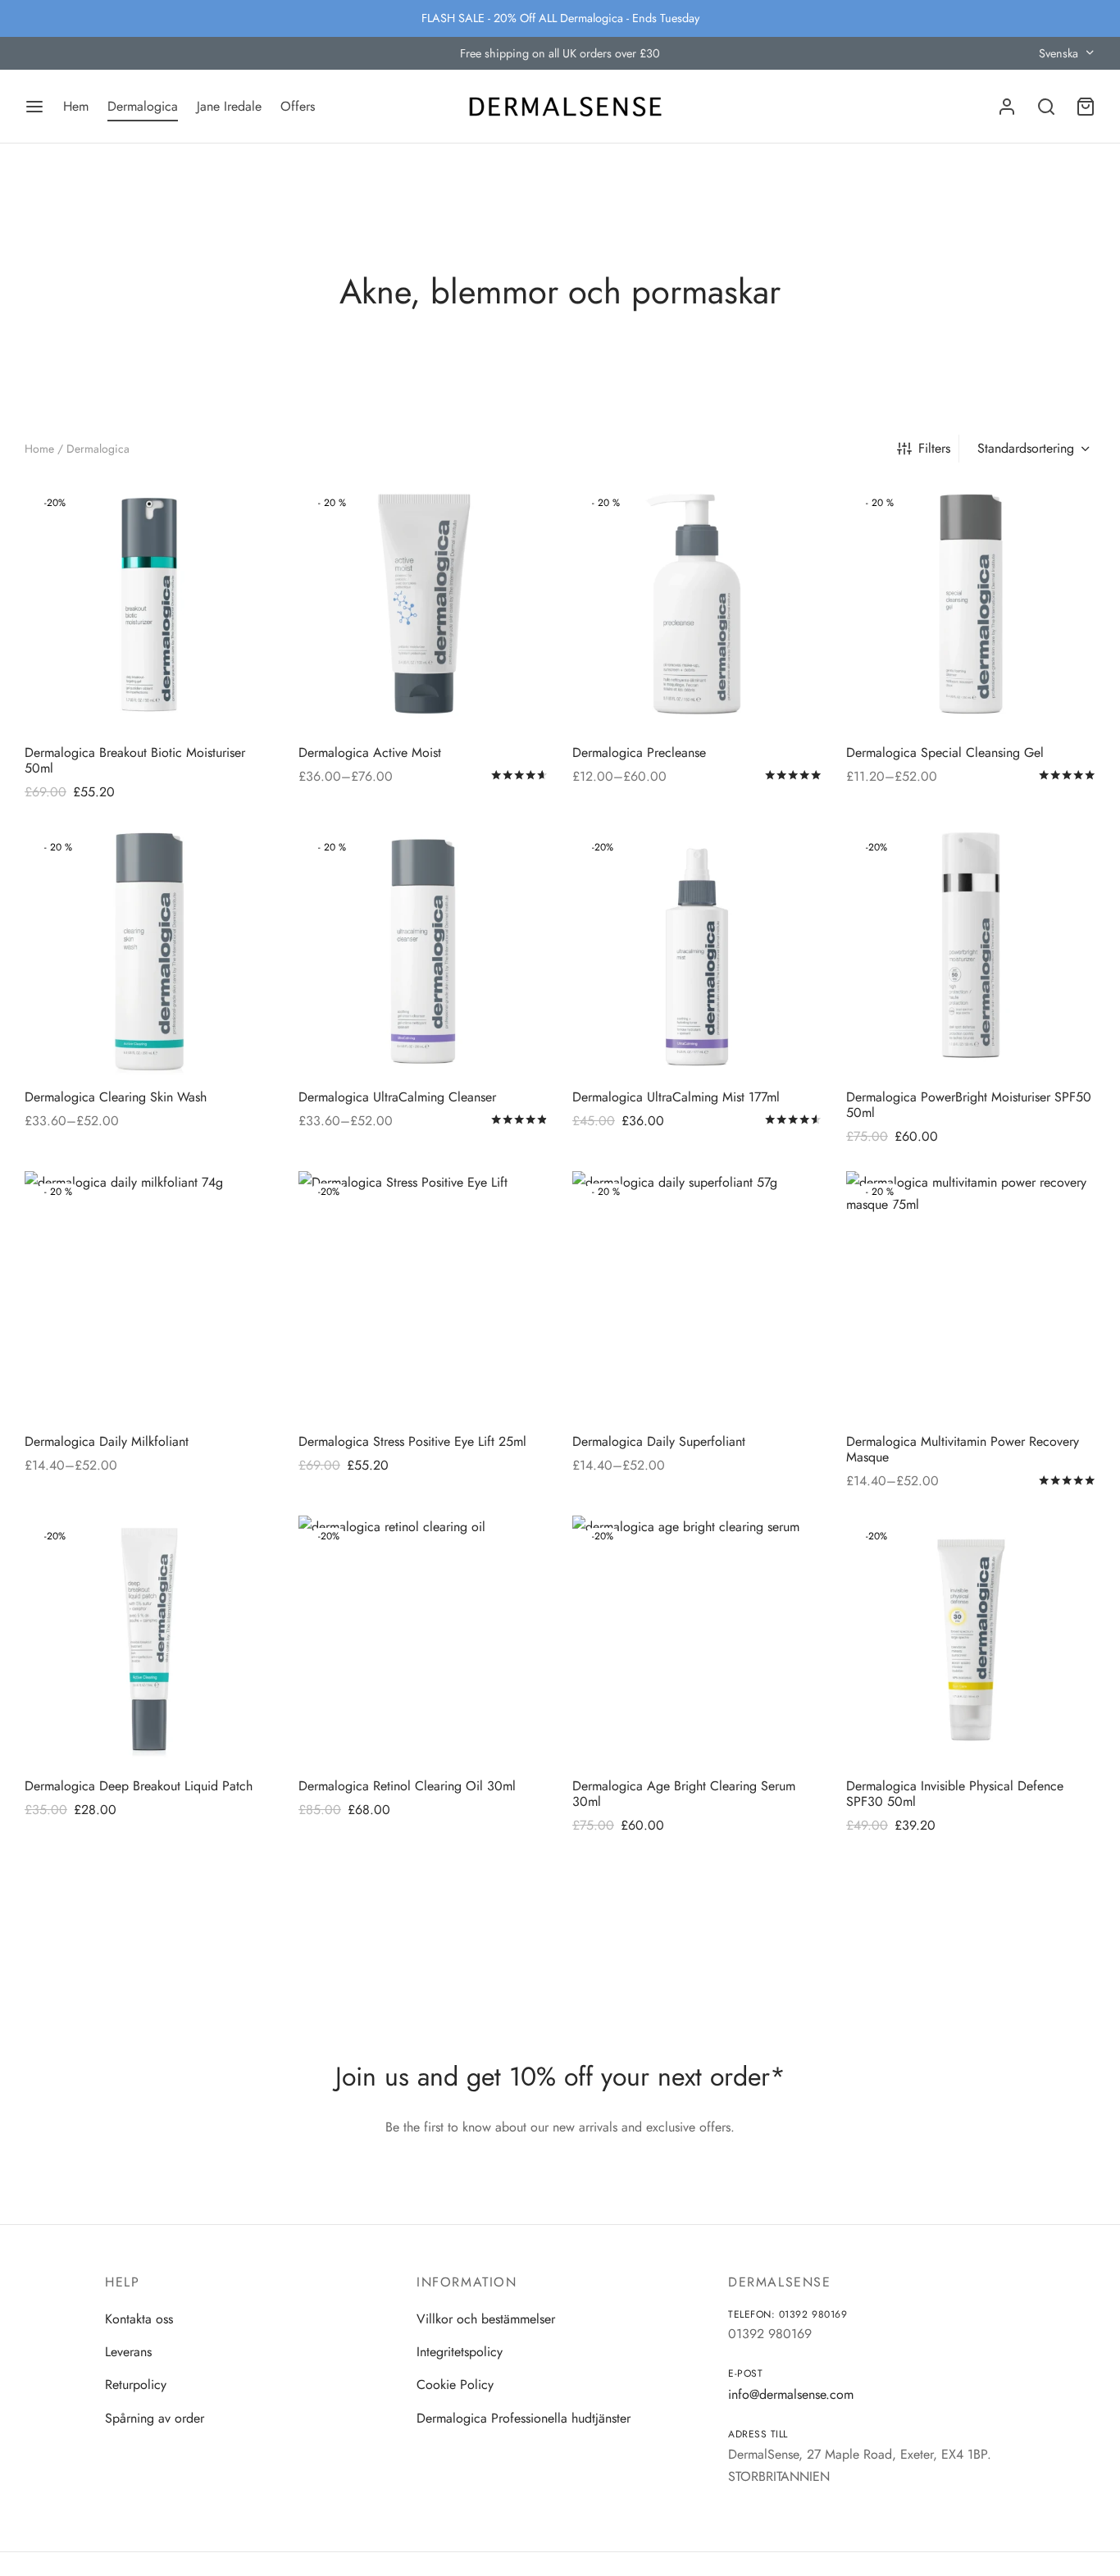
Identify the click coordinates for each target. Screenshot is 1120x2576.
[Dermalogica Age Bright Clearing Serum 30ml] (697, 1640)
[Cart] (1086, 107)
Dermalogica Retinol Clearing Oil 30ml (407, 1786)
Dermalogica (143, 106)
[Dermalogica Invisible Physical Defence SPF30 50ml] (971, 1640)
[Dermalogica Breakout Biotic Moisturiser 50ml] (149, 607)
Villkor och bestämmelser (486, 2319)
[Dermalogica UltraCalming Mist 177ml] (697, 951)
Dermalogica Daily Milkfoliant (107, 1441)
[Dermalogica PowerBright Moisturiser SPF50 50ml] (971, 951)
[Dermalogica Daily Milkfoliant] (149, 1296)
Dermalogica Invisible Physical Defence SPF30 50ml (955, 1794)
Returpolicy (136, 2385)
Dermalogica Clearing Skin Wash (116, 1097)
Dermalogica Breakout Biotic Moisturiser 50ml (135, 760)
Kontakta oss (139, 2319)
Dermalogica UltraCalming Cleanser (397, 1097)
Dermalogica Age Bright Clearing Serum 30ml (684, 1794)
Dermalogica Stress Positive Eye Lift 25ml (412, 1441)
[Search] (1046, 107)
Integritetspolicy (460, 2352)
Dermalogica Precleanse (639, 752)
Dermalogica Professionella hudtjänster (524, 2418)
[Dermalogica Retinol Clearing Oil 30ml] (423, 1640)
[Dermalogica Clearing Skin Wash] (149, 951)
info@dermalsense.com (791, 2394)
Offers (298, 106)
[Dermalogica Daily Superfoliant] (697, 1296)
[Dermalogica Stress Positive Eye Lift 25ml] (423, 1296)
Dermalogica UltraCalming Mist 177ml (676, 1097)
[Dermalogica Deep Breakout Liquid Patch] (149, 1640)
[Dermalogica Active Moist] (423, 607)
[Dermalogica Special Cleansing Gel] (971, 607)
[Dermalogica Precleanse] (697, 607)
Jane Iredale (229, 106)
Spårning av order (155, 2418)
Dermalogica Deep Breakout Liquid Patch (139, 1786)
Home (39, 449)
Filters (934, 448)
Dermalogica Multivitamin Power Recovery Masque (963, 1449)
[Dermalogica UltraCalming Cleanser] (423, 951)
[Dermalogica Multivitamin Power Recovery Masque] (971, 1296)
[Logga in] (1007, 107)
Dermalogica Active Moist (370, 752)
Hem (76, 106)
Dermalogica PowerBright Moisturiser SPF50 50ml (969, 1105)
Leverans (128, 2352)
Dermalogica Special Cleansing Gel (945, 752)
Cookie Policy (455, 2385)
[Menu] (34, 107)
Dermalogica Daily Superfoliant (659, 1441)
